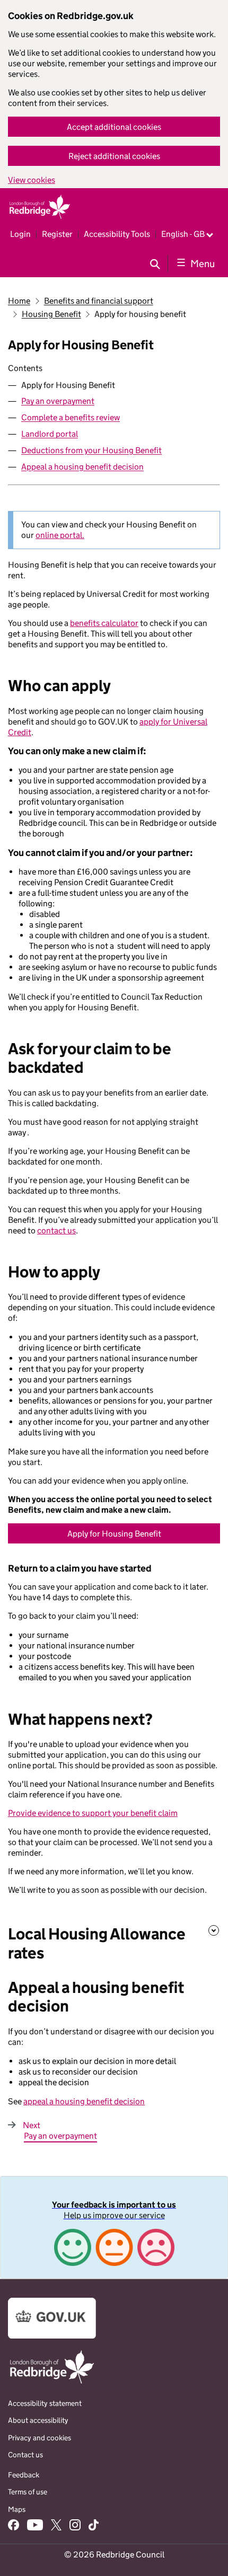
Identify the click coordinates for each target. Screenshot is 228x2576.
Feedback (24, 2475)
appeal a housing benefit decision (84, 2101)
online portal (59, 535)
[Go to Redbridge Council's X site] (56, 2526)
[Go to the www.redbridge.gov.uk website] (52, 2383)
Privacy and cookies (40, 2438)
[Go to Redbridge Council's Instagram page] (75, 2526)
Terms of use (28, 2492)
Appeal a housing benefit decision (82, 467)
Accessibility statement (45, 2403)
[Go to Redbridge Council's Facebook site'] (14, 2526)
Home (19, 301)
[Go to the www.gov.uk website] (52, 2336)
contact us (56, 1230)
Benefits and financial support (99, 301)
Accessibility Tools (117, 234)
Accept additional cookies (114, 127)
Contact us (25, 2455)
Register (57, 234)
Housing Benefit (51, 314)
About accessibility (38, 2420)
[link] (114, 2227)
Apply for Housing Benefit (114, 1534)
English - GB (183, 234)
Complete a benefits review (71, 417)
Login (20, 234)
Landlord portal (50, 434)
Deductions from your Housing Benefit (91, 450)
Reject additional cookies (114, 156)
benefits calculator (104, 623)
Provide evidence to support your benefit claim (93, 1813)
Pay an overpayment (58, 401)
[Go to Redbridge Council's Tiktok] (93, 2526)
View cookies (32, 180)
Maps (17, 2509)
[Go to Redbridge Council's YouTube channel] (35, 2526)
